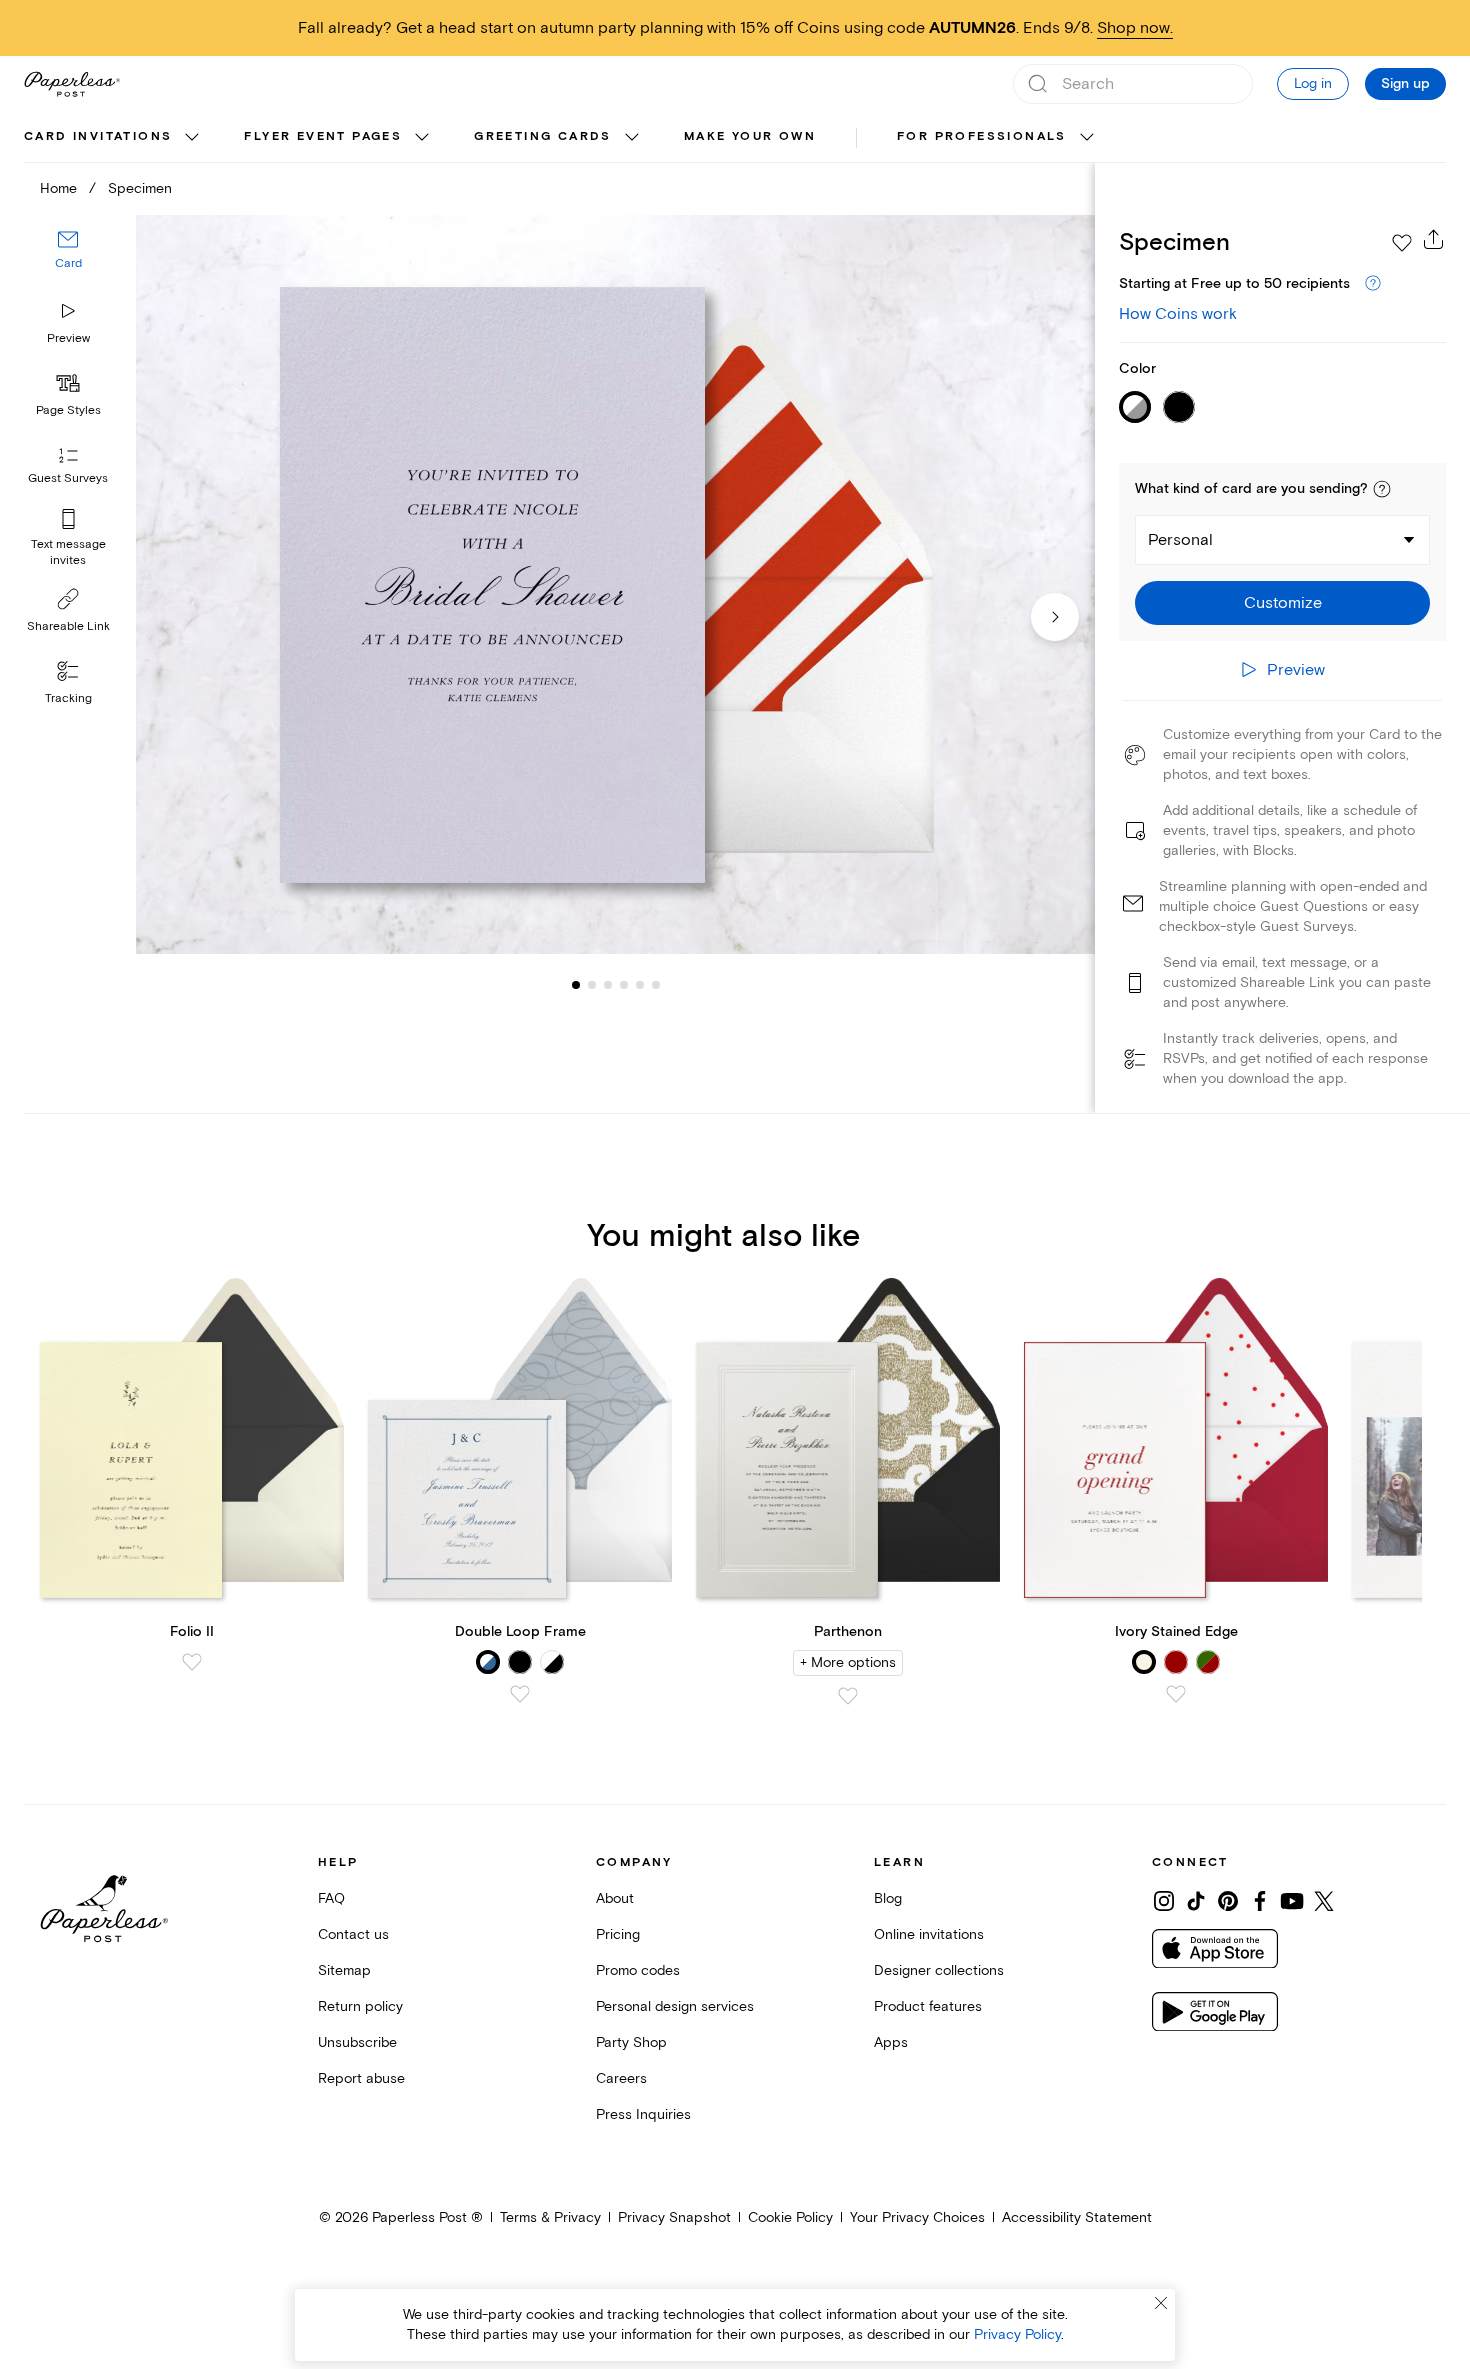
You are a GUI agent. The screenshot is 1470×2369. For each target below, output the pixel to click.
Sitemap (344, 1970)
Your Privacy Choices (917, 2217)
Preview (68, 338)
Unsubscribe (357, 2042)
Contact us (353, 1934)
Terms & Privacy (550, 2217)
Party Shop (631, 2042)
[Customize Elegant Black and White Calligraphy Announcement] (615, 585)
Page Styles (68, 410)
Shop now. (1135, 28)
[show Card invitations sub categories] (192, 138)
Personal (1180, 540)
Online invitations (929, 1934)
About (615, 1898)
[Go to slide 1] (576, 984)
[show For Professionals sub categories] (1087, 138)
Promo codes (638, 1970)
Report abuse (361, 2078)
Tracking (68, 698)
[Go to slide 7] (656, 984)
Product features (928, 2006)
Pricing (618, 1934)
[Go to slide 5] (624, 984)
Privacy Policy (1017, 2334)
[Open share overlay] (1434, 239)
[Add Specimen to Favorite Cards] (1402, 243)
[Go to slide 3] (592, 984)
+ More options (848, 1662)
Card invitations (98, 136)
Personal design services (675, 2006)
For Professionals (982, 136)
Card (68, 263)
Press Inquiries (643, 2114)
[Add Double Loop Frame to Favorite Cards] (520, 1694)
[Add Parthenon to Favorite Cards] (848, 1696)
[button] (1382, 489)
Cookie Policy (790, 2217)
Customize (1283, 603)
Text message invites (68, 552)
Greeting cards (543, 136)
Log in (1313, 83)
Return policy (360, 2006)
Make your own (750, 136)
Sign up (1405, 84)
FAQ (331, 1898)
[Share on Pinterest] (1228, 1901)
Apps (891, 2042)
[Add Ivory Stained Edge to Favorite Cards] (1176, 1694)
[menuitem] (114, 138)
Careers (621, 2078)
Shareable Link (68, 626)
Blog (888, 1898)
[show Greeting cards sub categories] (632, 138)
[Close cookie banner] (1161, 2303)
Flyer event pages (323, 136)
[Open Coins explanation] (1373, 284)
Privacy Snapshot (674, 2217)
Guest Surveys (68, 478)
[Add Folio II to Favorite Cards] (192, 1662)
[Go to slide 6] (640, 984)
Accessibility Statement (1077, 2217)
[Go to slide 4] (608, 984)
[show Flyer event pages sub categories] (422, 138)
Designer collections (939, 1970)
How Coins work (1178, 314)
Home (58, 188)
